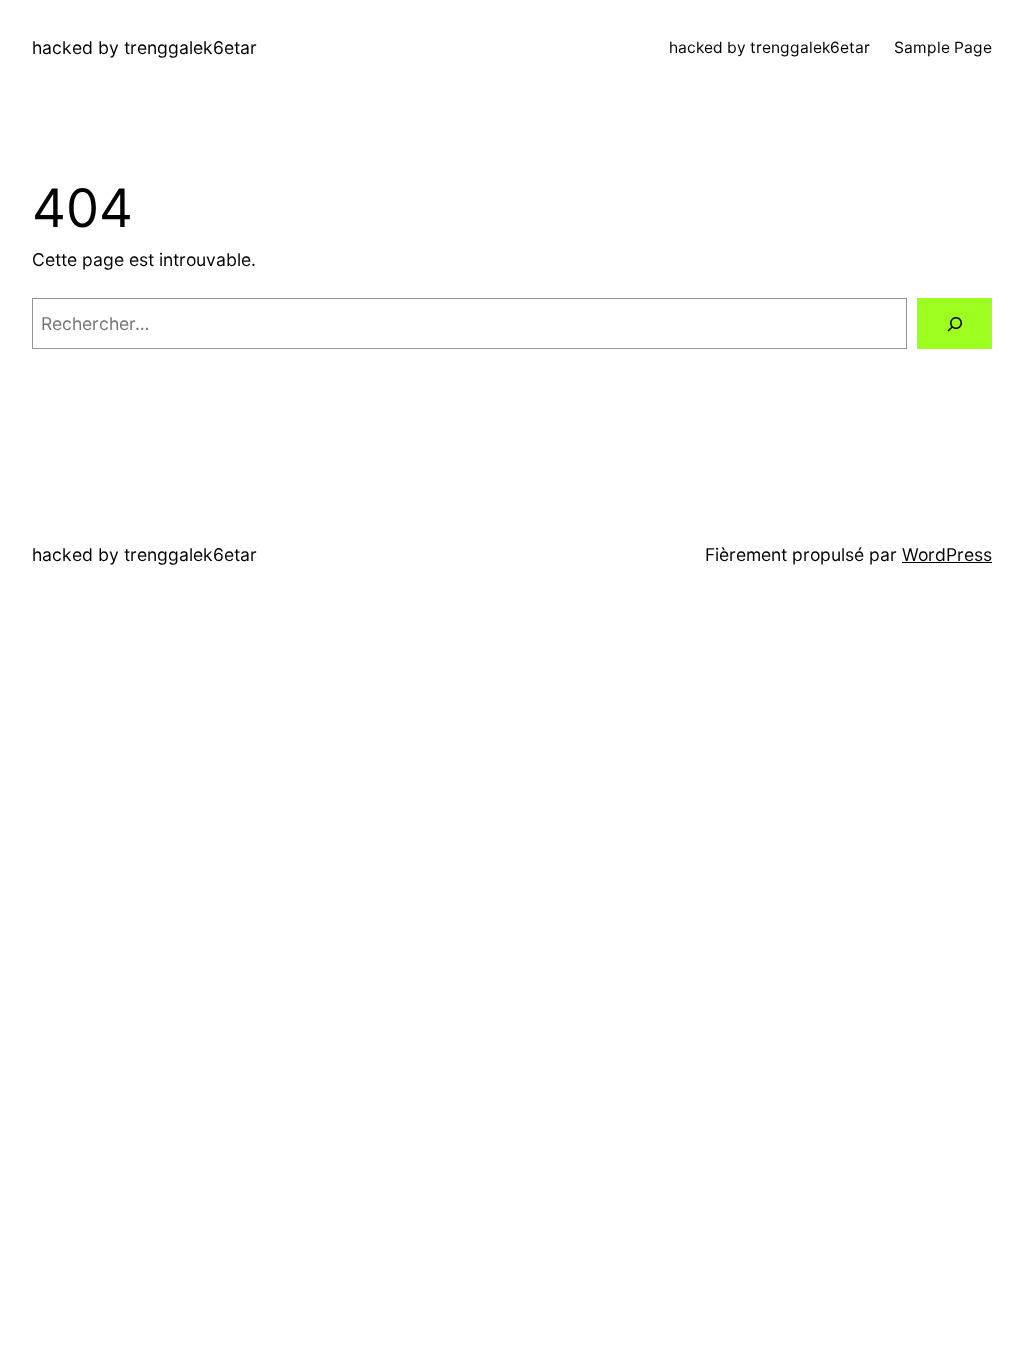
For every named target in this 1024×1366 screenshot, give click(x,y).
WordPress (947, 554)
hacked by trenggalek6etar (144, 47)
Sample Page (943, 47)
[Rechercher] (954, 323)
